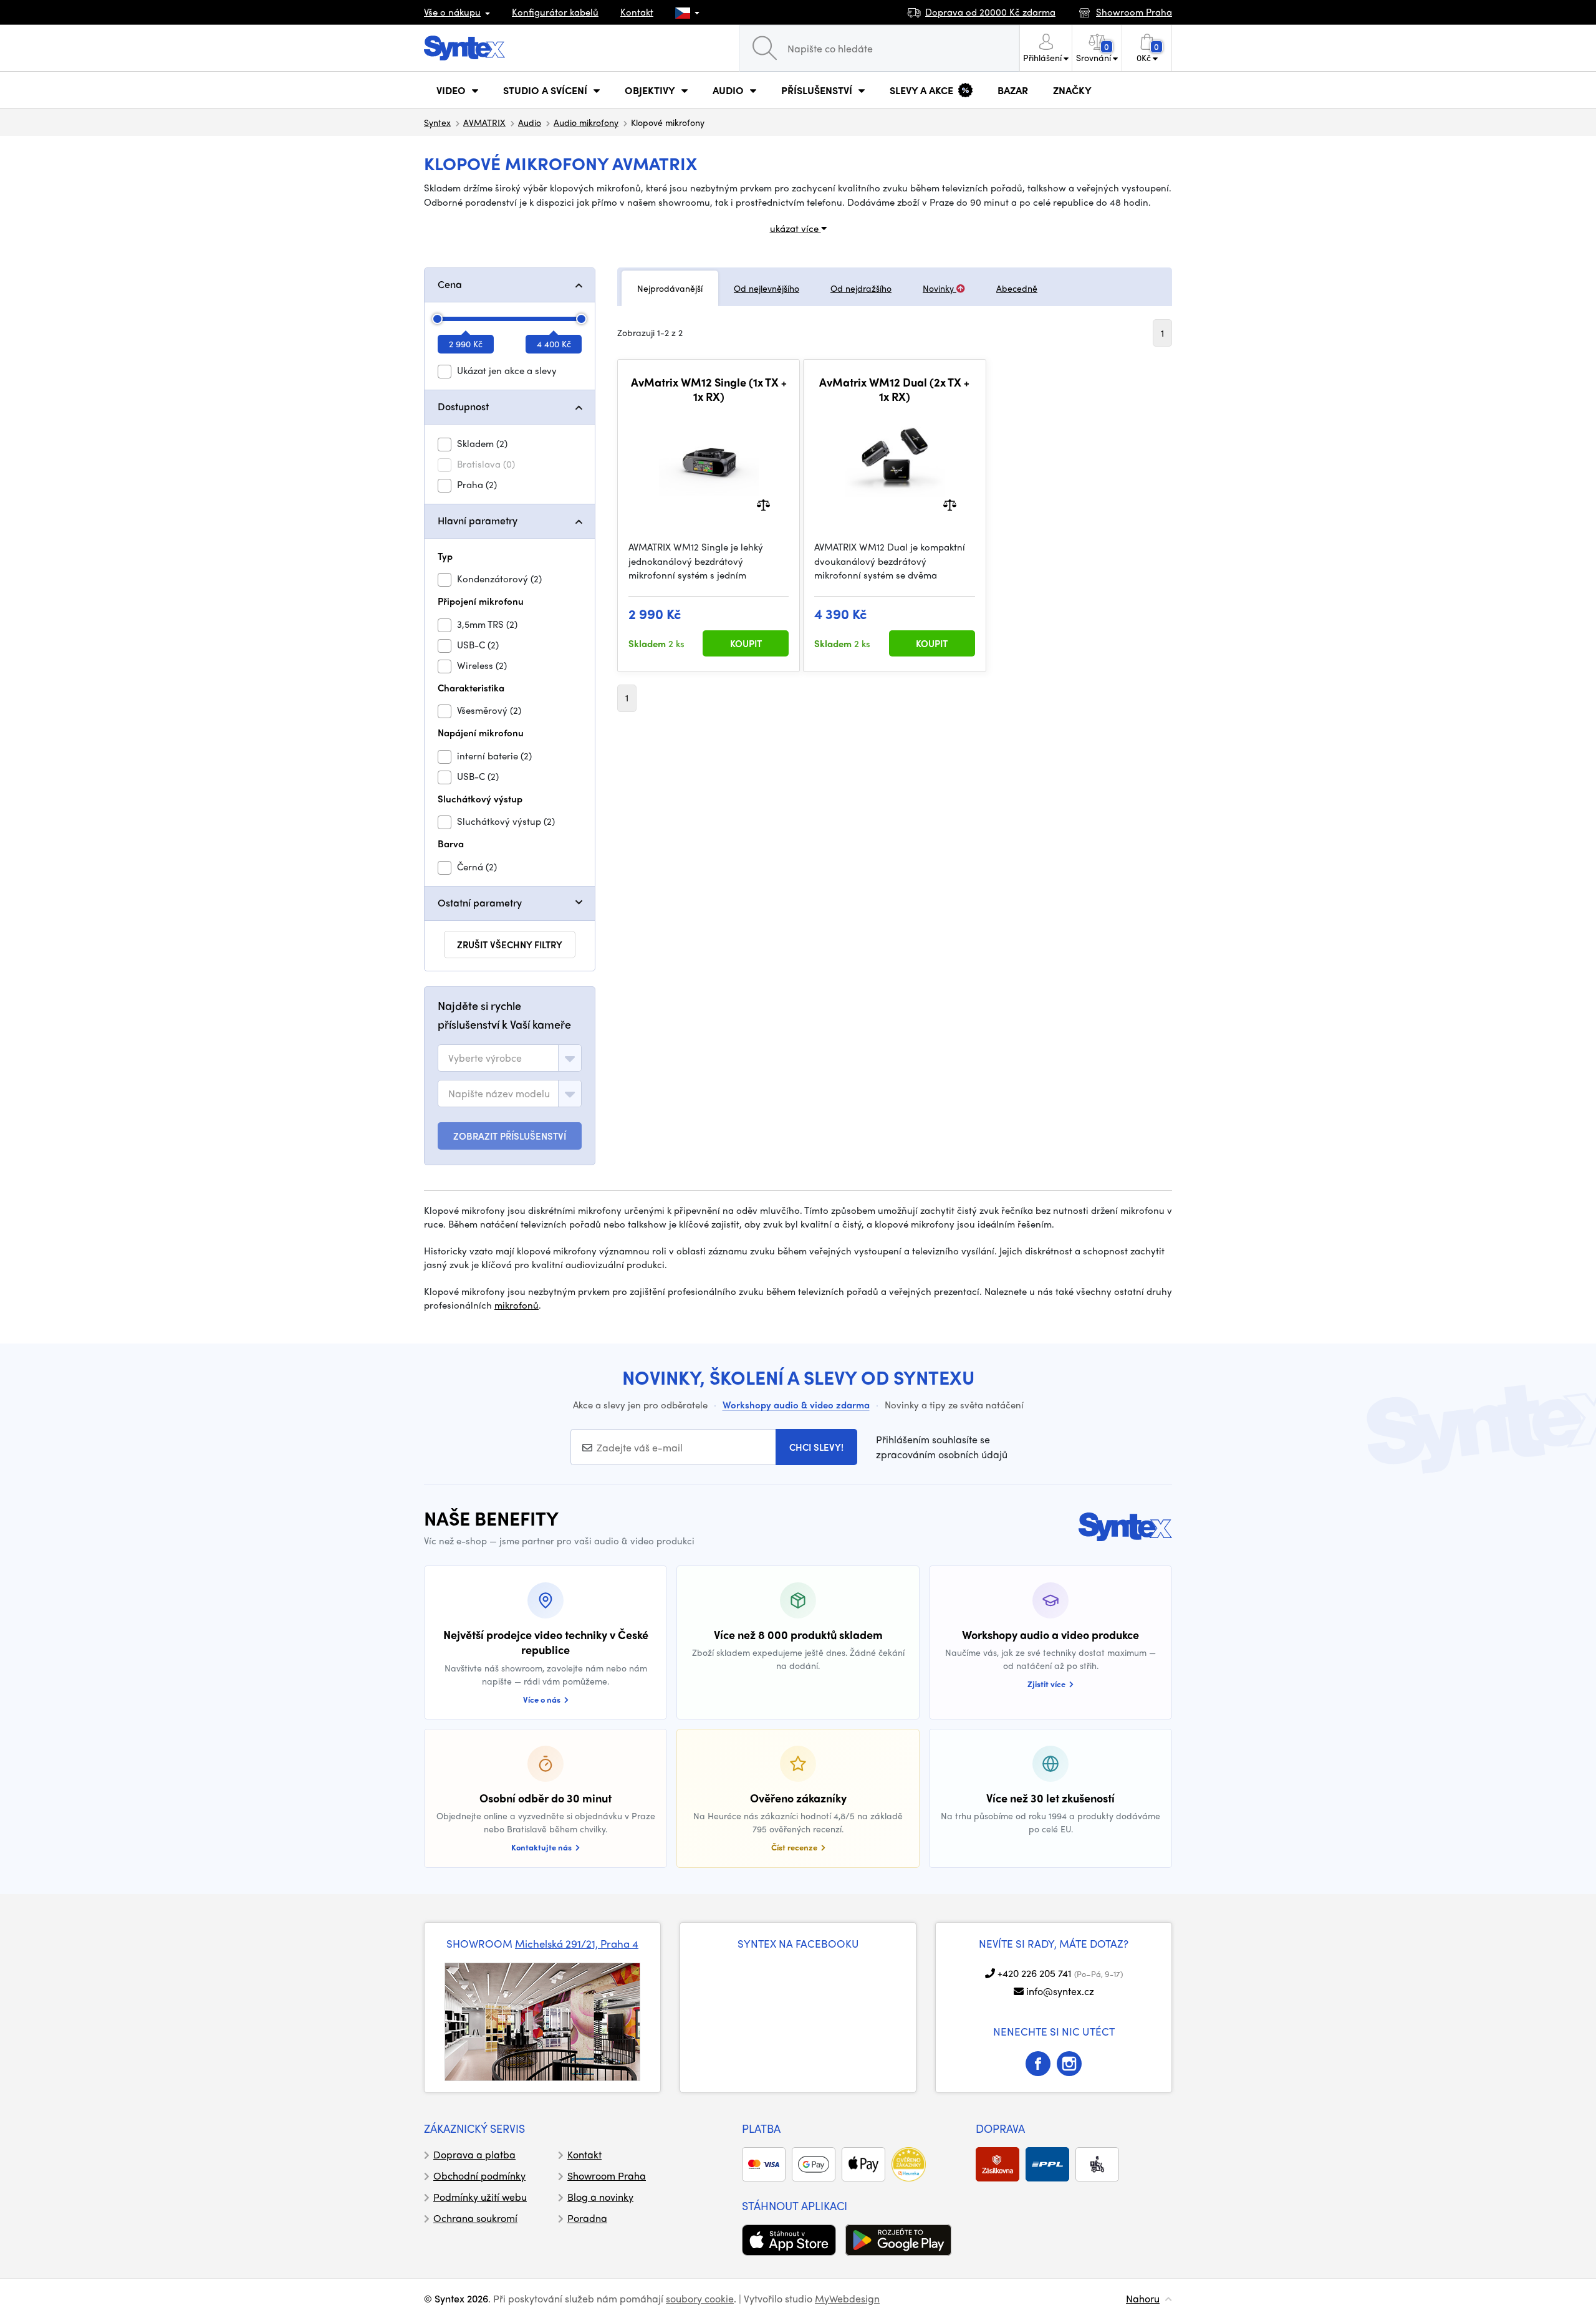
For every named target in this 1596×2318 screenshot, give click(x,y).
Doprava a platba (474, 2154)
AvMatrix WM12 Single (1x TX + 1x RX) (709, 389)
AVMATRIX (484, 122)
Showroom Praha (607, 2176)
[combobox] (510, 1058)
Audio (530, 122)
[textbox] (485, 1058)
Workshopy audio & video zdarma (796, 1405)
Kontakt (637, 12)
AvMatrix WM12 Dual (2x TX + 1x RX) (894, 389)
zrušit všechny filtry (510, 945)
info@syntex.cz (1060, 1991)
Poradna (587, 2218)
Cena (450, 284)
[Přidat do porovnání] (763, 504)
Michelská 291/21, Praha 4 (577, 1943)
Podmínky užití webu (480, 2197)
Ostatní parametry (480, 902)
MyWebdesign (847, 2298)
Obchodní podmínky (479, 2176)
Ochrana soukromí (475, 2218)
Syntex (437, 122)
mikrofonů (517, 1305)
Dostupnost (463, 406)
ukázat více (796, 228)
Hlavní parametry (478, 520)
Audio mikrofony (586, 122)
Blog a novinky (600, 2197)
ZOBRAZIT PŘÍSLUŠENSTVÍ (510, 1136)
